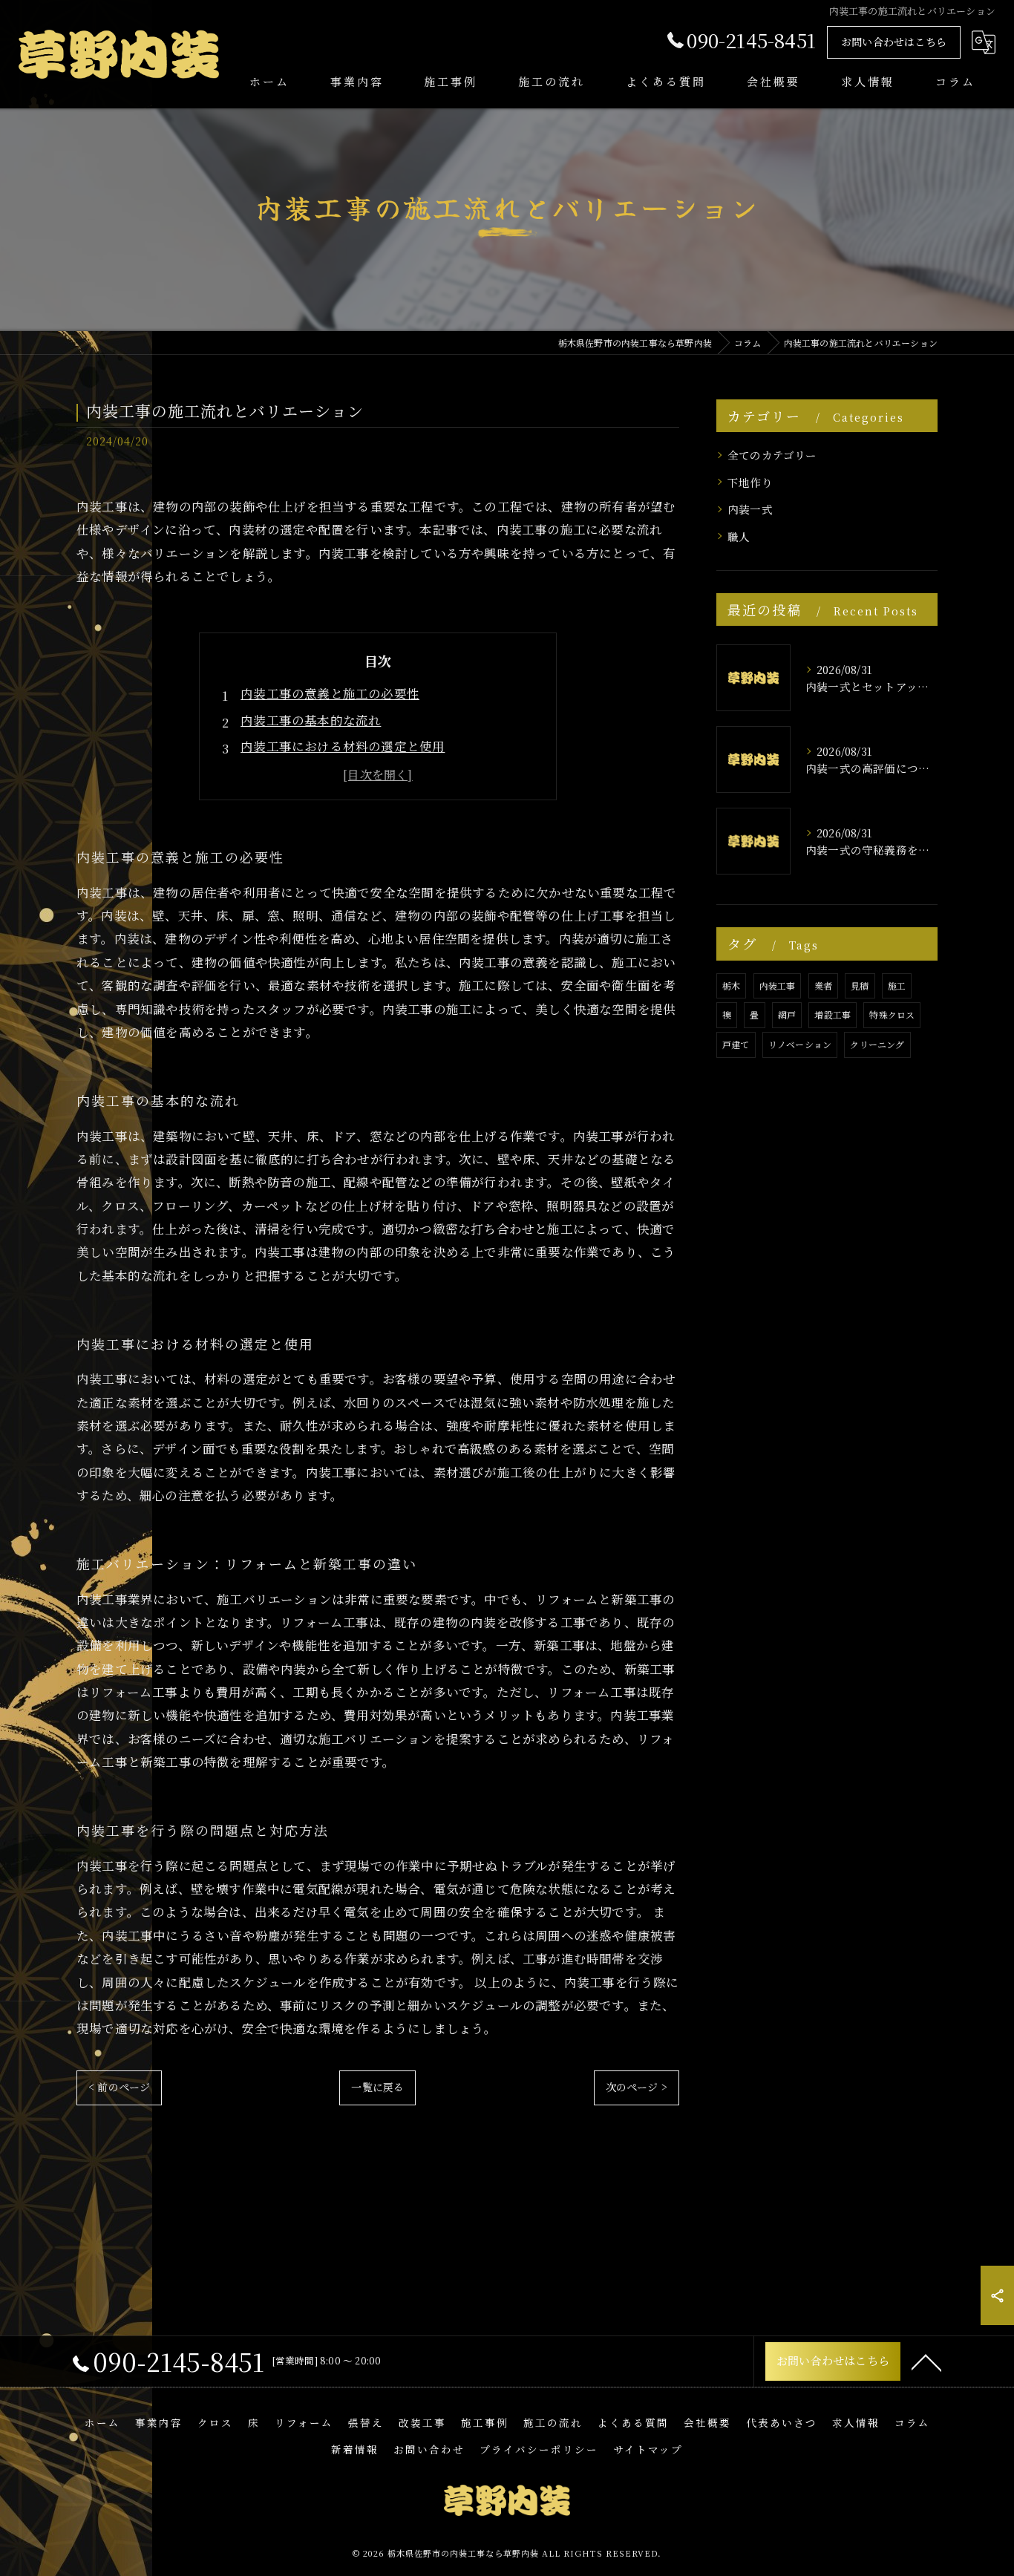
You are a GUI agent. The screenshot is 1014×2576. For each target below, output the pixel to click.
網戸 (787, 1014)
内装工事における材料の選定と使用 (343, 746)
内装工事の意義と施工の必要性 (330, 693)
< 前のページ (119, 2087)
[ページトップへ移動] (926, 2361)
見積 (860, 985)
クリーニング (877, 1044)
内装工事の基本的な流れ (311, 720)
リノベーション (800, 1044)
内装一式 (750, 509)
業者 (823, 985)
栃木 (731, 985)
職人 (739, 536)
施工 (897, 985)
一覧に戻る (377, 2087)
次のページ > (637, 2087)
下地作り (750, 482)
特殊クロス (892, 1014)
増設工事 (833, 1014)
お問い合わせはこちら (894, 42)
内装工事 (778, 985)
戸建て (736, 1044)
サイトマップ (648, 2449)
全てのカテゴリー (772, 455)
